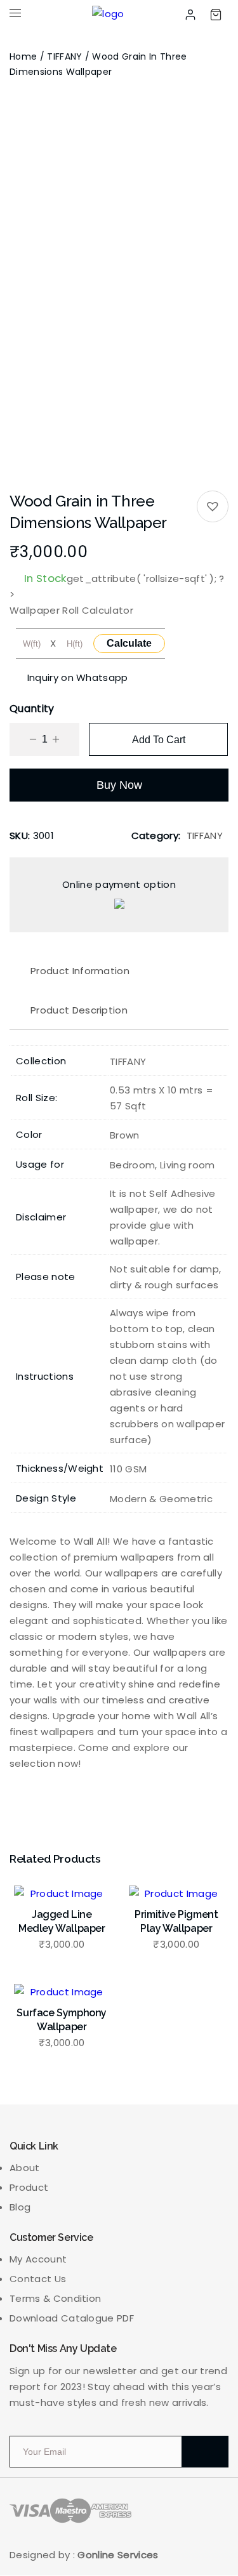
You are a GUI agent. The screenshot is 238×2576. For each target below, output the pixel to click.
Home (23, 56)
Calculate (129, 643)
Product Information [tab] (80, 971)
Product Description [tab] (79, 1010)
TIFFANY (64, 56)
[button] (213, 506)
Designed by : (84, 2555)
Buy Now (119, 785)
